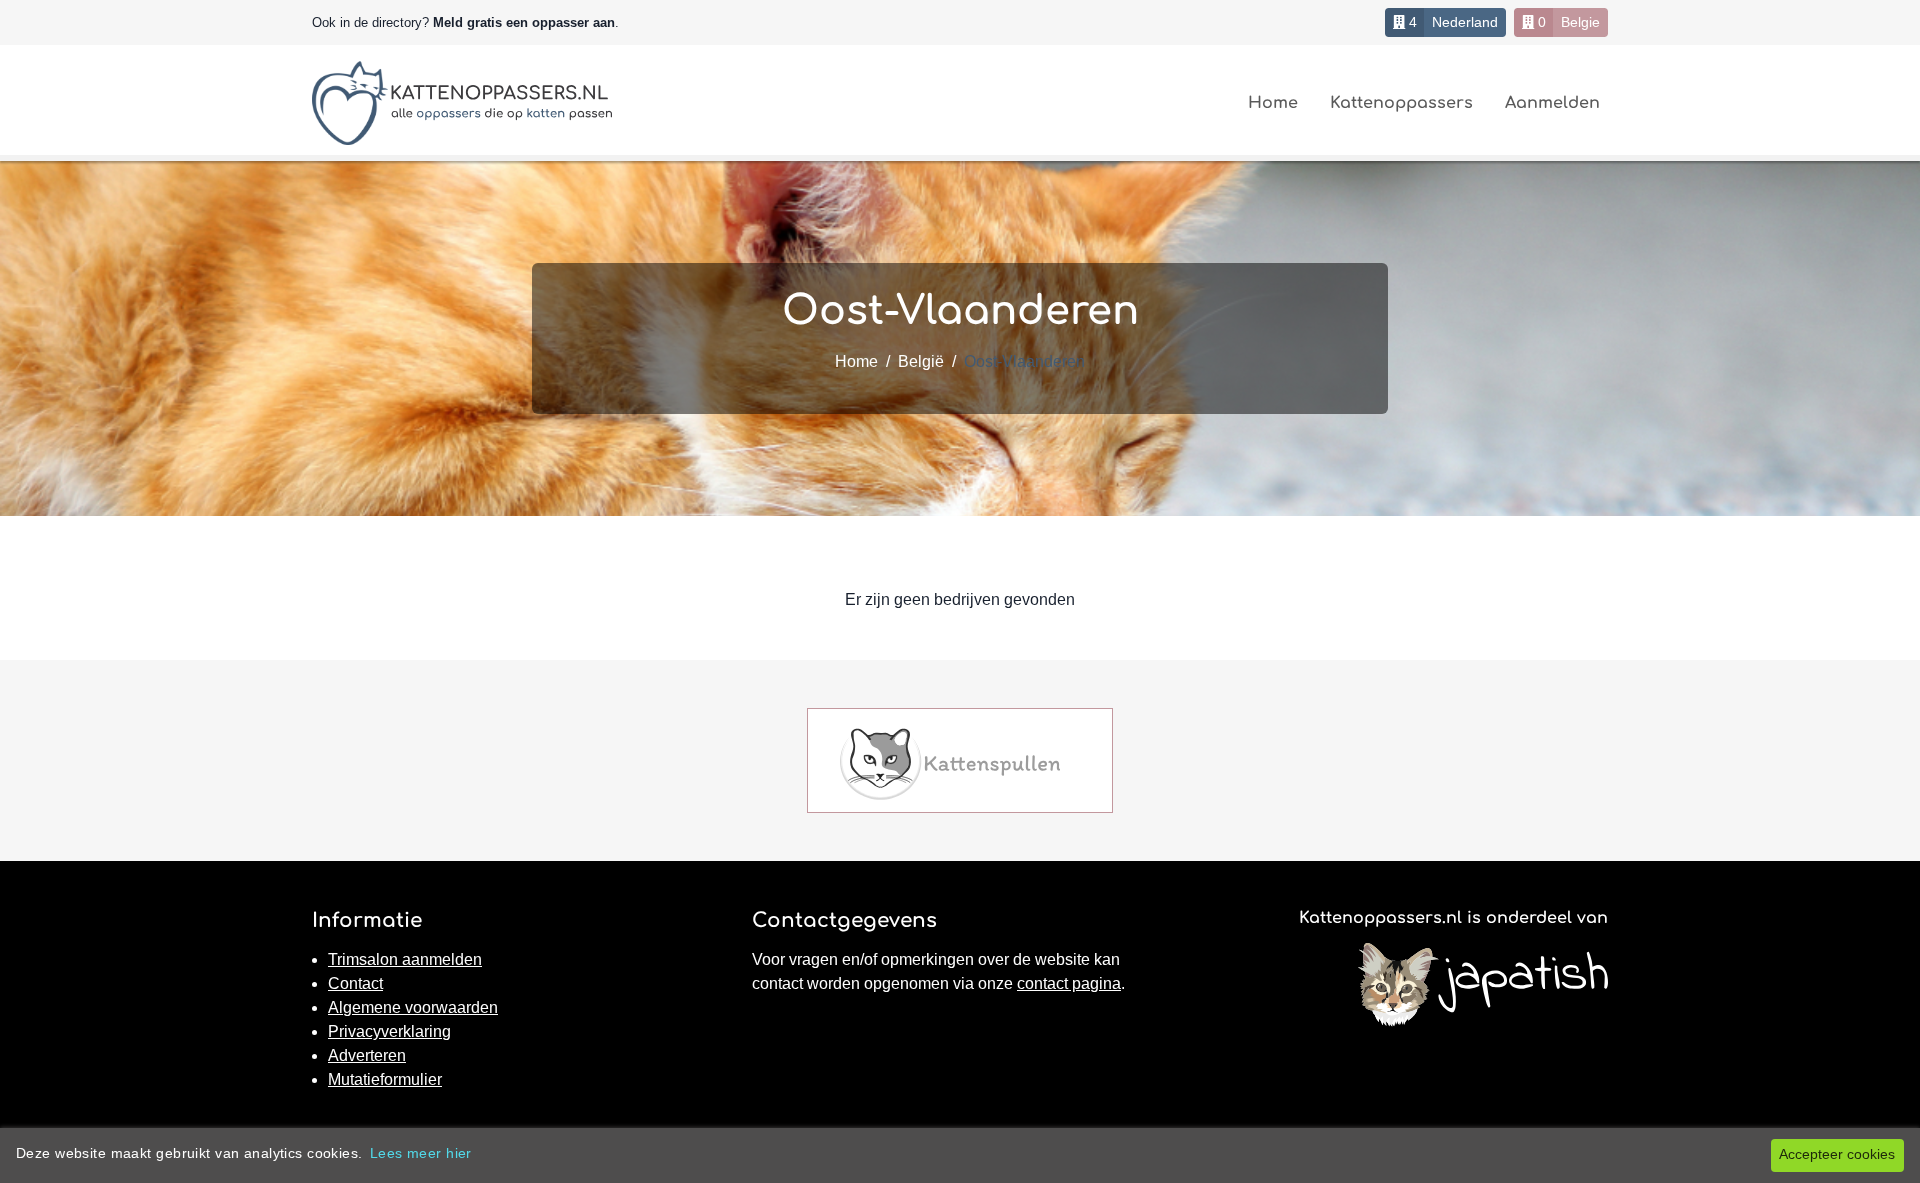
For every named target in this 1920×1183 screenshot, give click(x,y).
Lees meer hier (421, 1153)
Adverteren (367, 1055)
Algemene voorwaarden (413, 1007)
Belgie (1580, 22)
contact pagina (1069, 983)
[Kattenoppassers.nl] (462, 103)
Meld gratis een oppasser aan (524, 22)
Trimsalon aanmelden (405, 959)
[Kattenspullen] (950, 762)
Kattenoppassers (1401, 103)
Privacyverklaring (389, 1031)
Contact (355, 983)
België (921, 361)
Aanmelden (1552, 103)
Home (1273, 103)
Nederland (1465, 22)
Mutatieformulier (385, 1079)
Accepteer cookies (1837, 1154)
